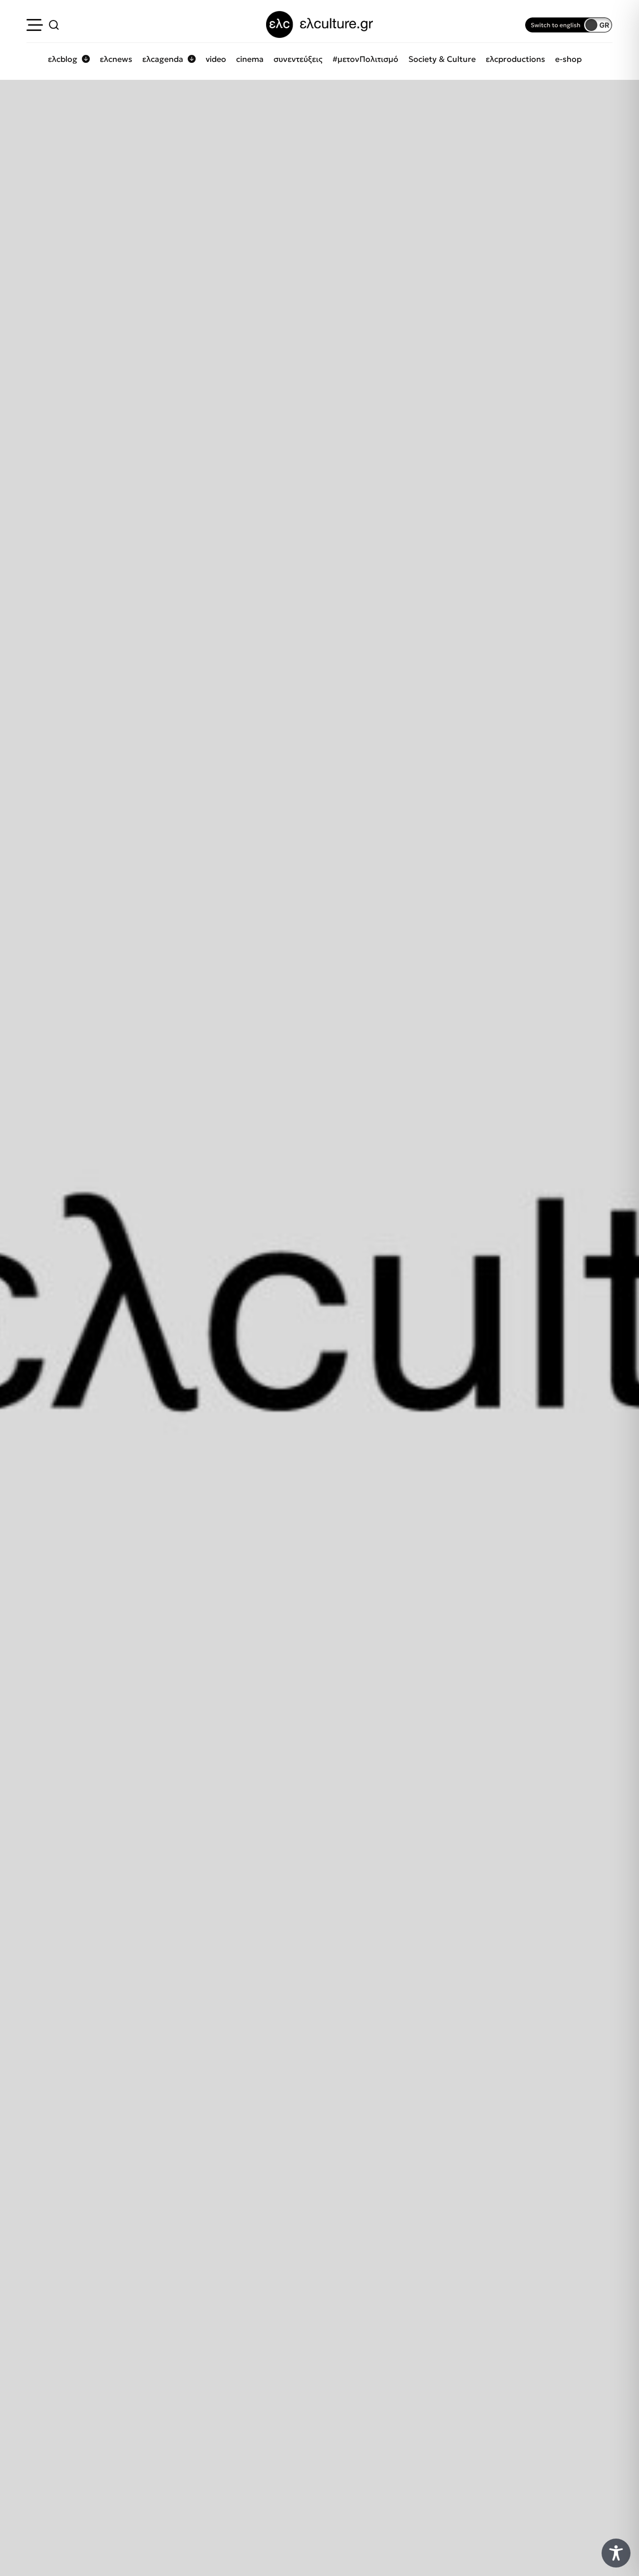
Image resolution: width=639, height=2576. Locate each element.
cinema (250, 59)
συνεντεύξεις (298, 59)
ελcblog (63, 59)
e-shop (568, 59)
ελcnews (116, 59)
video (216, 59)
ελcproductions (515, 59)
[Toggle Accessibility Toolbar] (616, 2553)
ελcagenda (163, 59)
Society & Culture (442, 59)
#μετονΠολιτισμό (365, 59)
